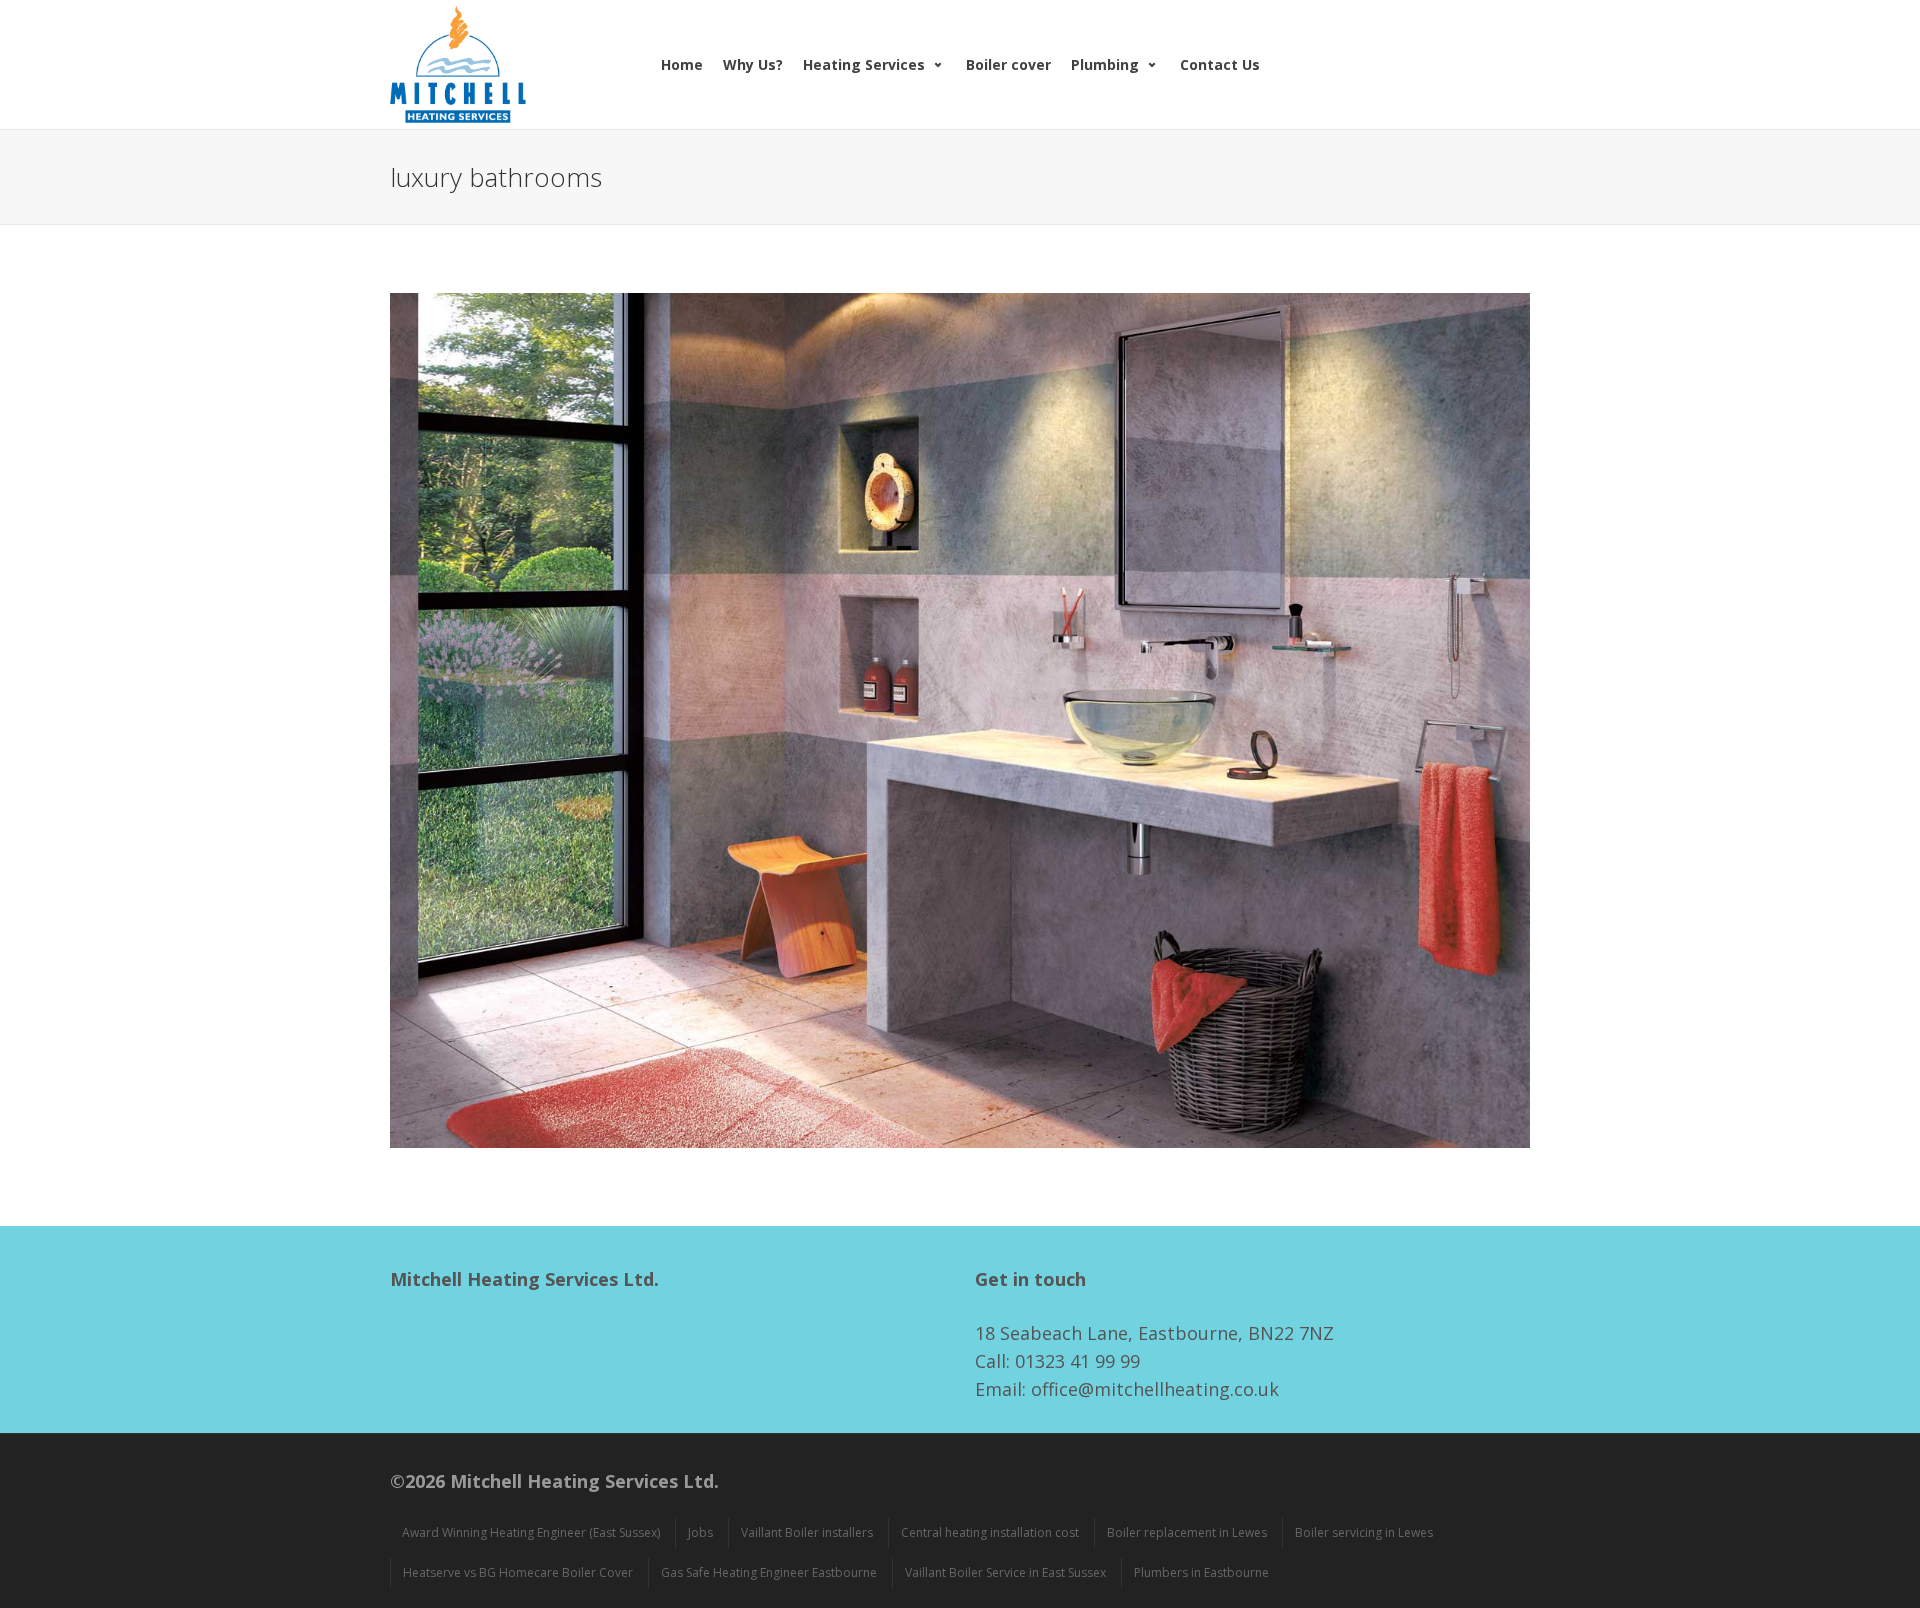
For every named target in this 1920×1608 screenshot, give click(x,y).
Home (682, 64)
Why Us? (753, 64)
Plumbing (1105, 64)
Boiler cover (1008, 64)
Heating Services (864, 64)
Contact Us (1220, 64)
